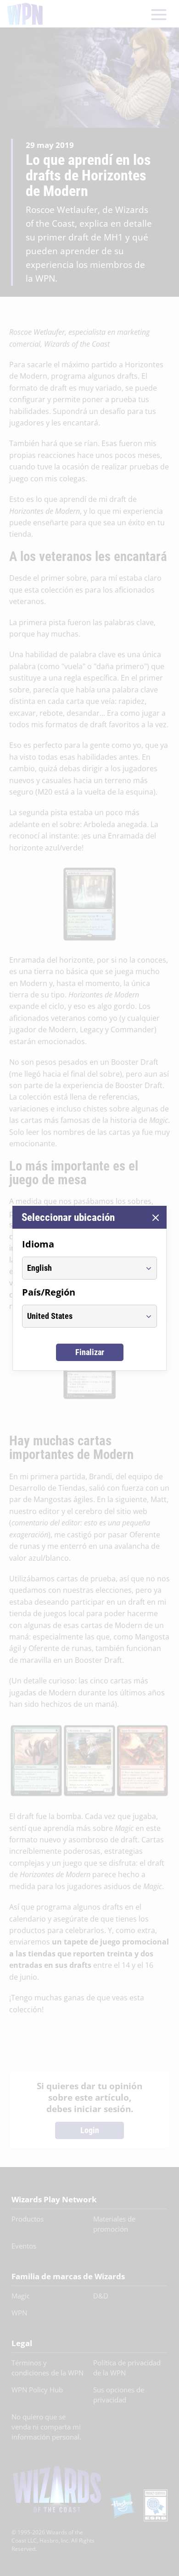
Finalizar (90, 1352)
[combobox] (81, 1268)
